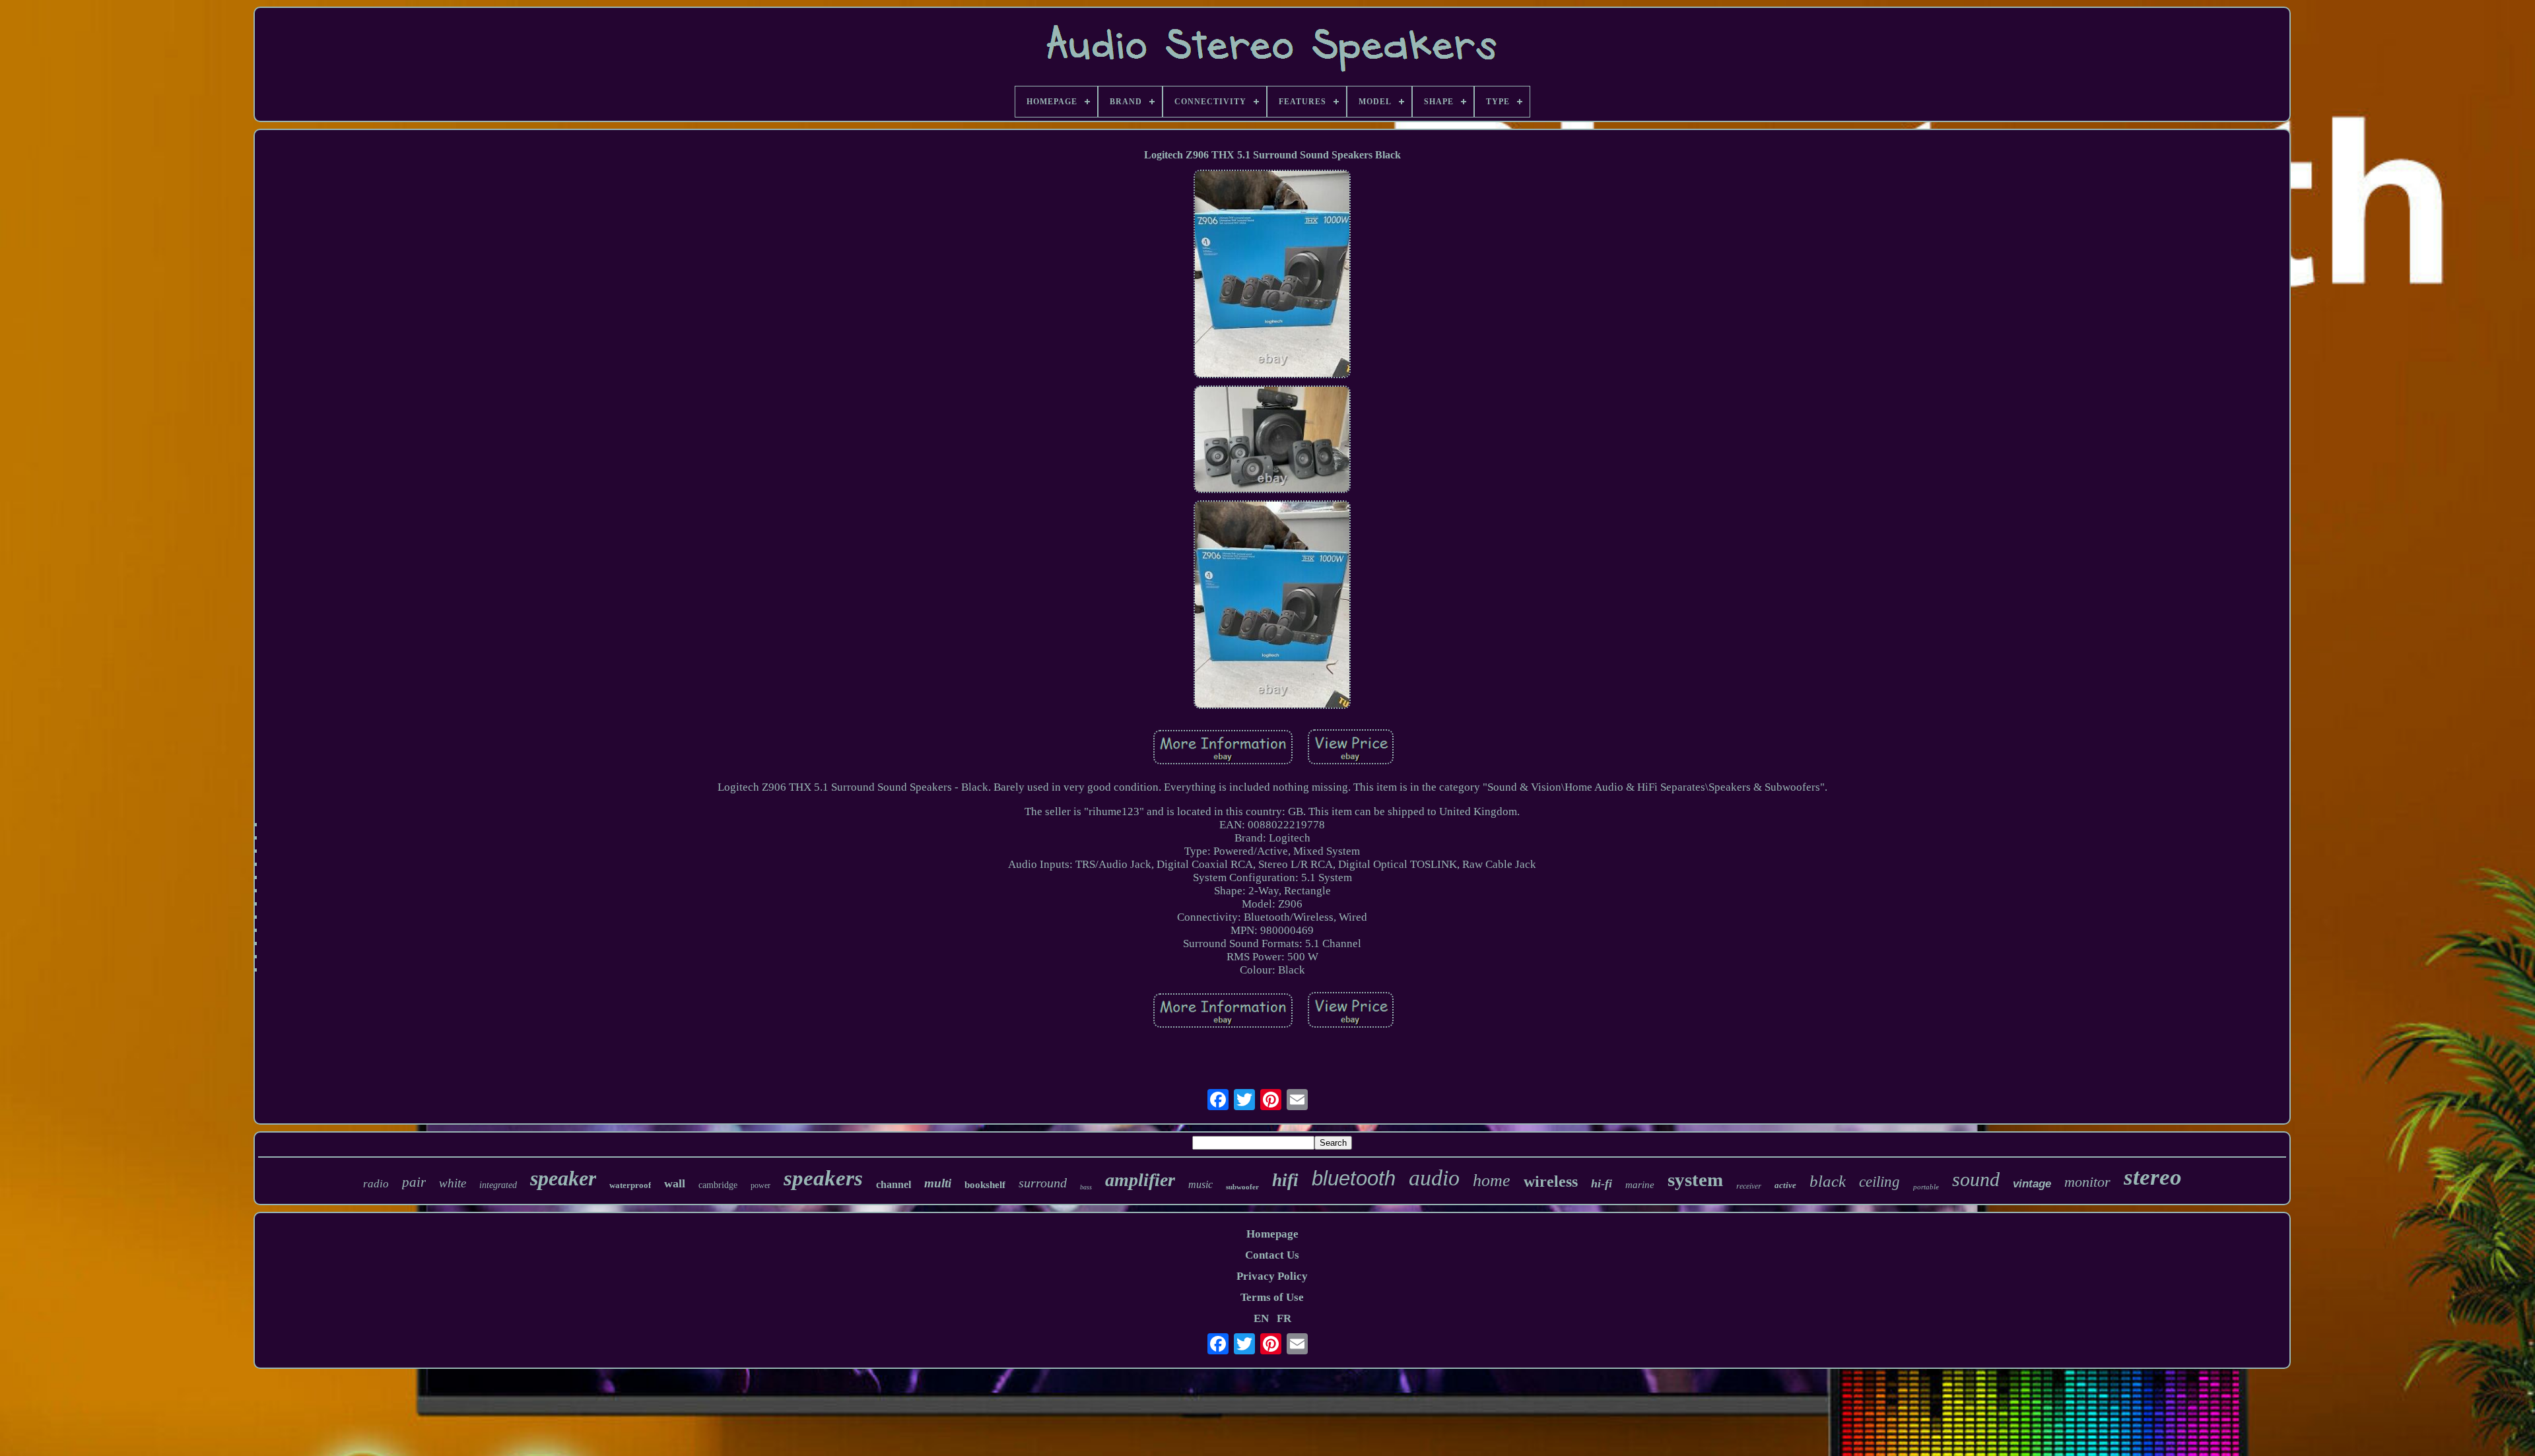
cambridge (718, 1185)
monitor (2087, 1182)
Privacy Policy (1272, 1276)
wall (675, 1183)
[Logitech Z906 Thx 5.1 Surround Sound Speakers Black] (1272, 276)
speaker (563, 1178)
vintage (2032, 1184)
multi (938, 1183)
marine (1640, 1185)
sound (1976, 1179)
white (453, 1183)
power (760, 1185)
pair (414, 1182)
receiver (1749, 1185)
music (1200, 1184)
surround (1043, 1183)
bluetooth (1354, 1178)
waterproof (630, 1185)
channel (894, 1184)
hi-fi (1602, 1183)
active (1785, 1185)
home (1492, 1180)
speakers (823, 1178)
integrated (498, 1185)
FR (1284, 1318)
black (1828, 1181)
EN (1261, 1318)
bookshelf (985, 1185)
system (1695, 1179)
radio (376, 1184)
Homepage (1272, 1234)
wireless (1551, 1181)
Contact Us (1272, 1255)
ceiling (1879, 1182)
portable (1926, 1187)
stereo (2153, 1177)
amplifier (1140, 1180)
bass (1086, 1187)
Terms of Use (1272, 1297)
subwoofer (1242, 1187)
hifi (1285, 1180)
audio (1434, 1178)
